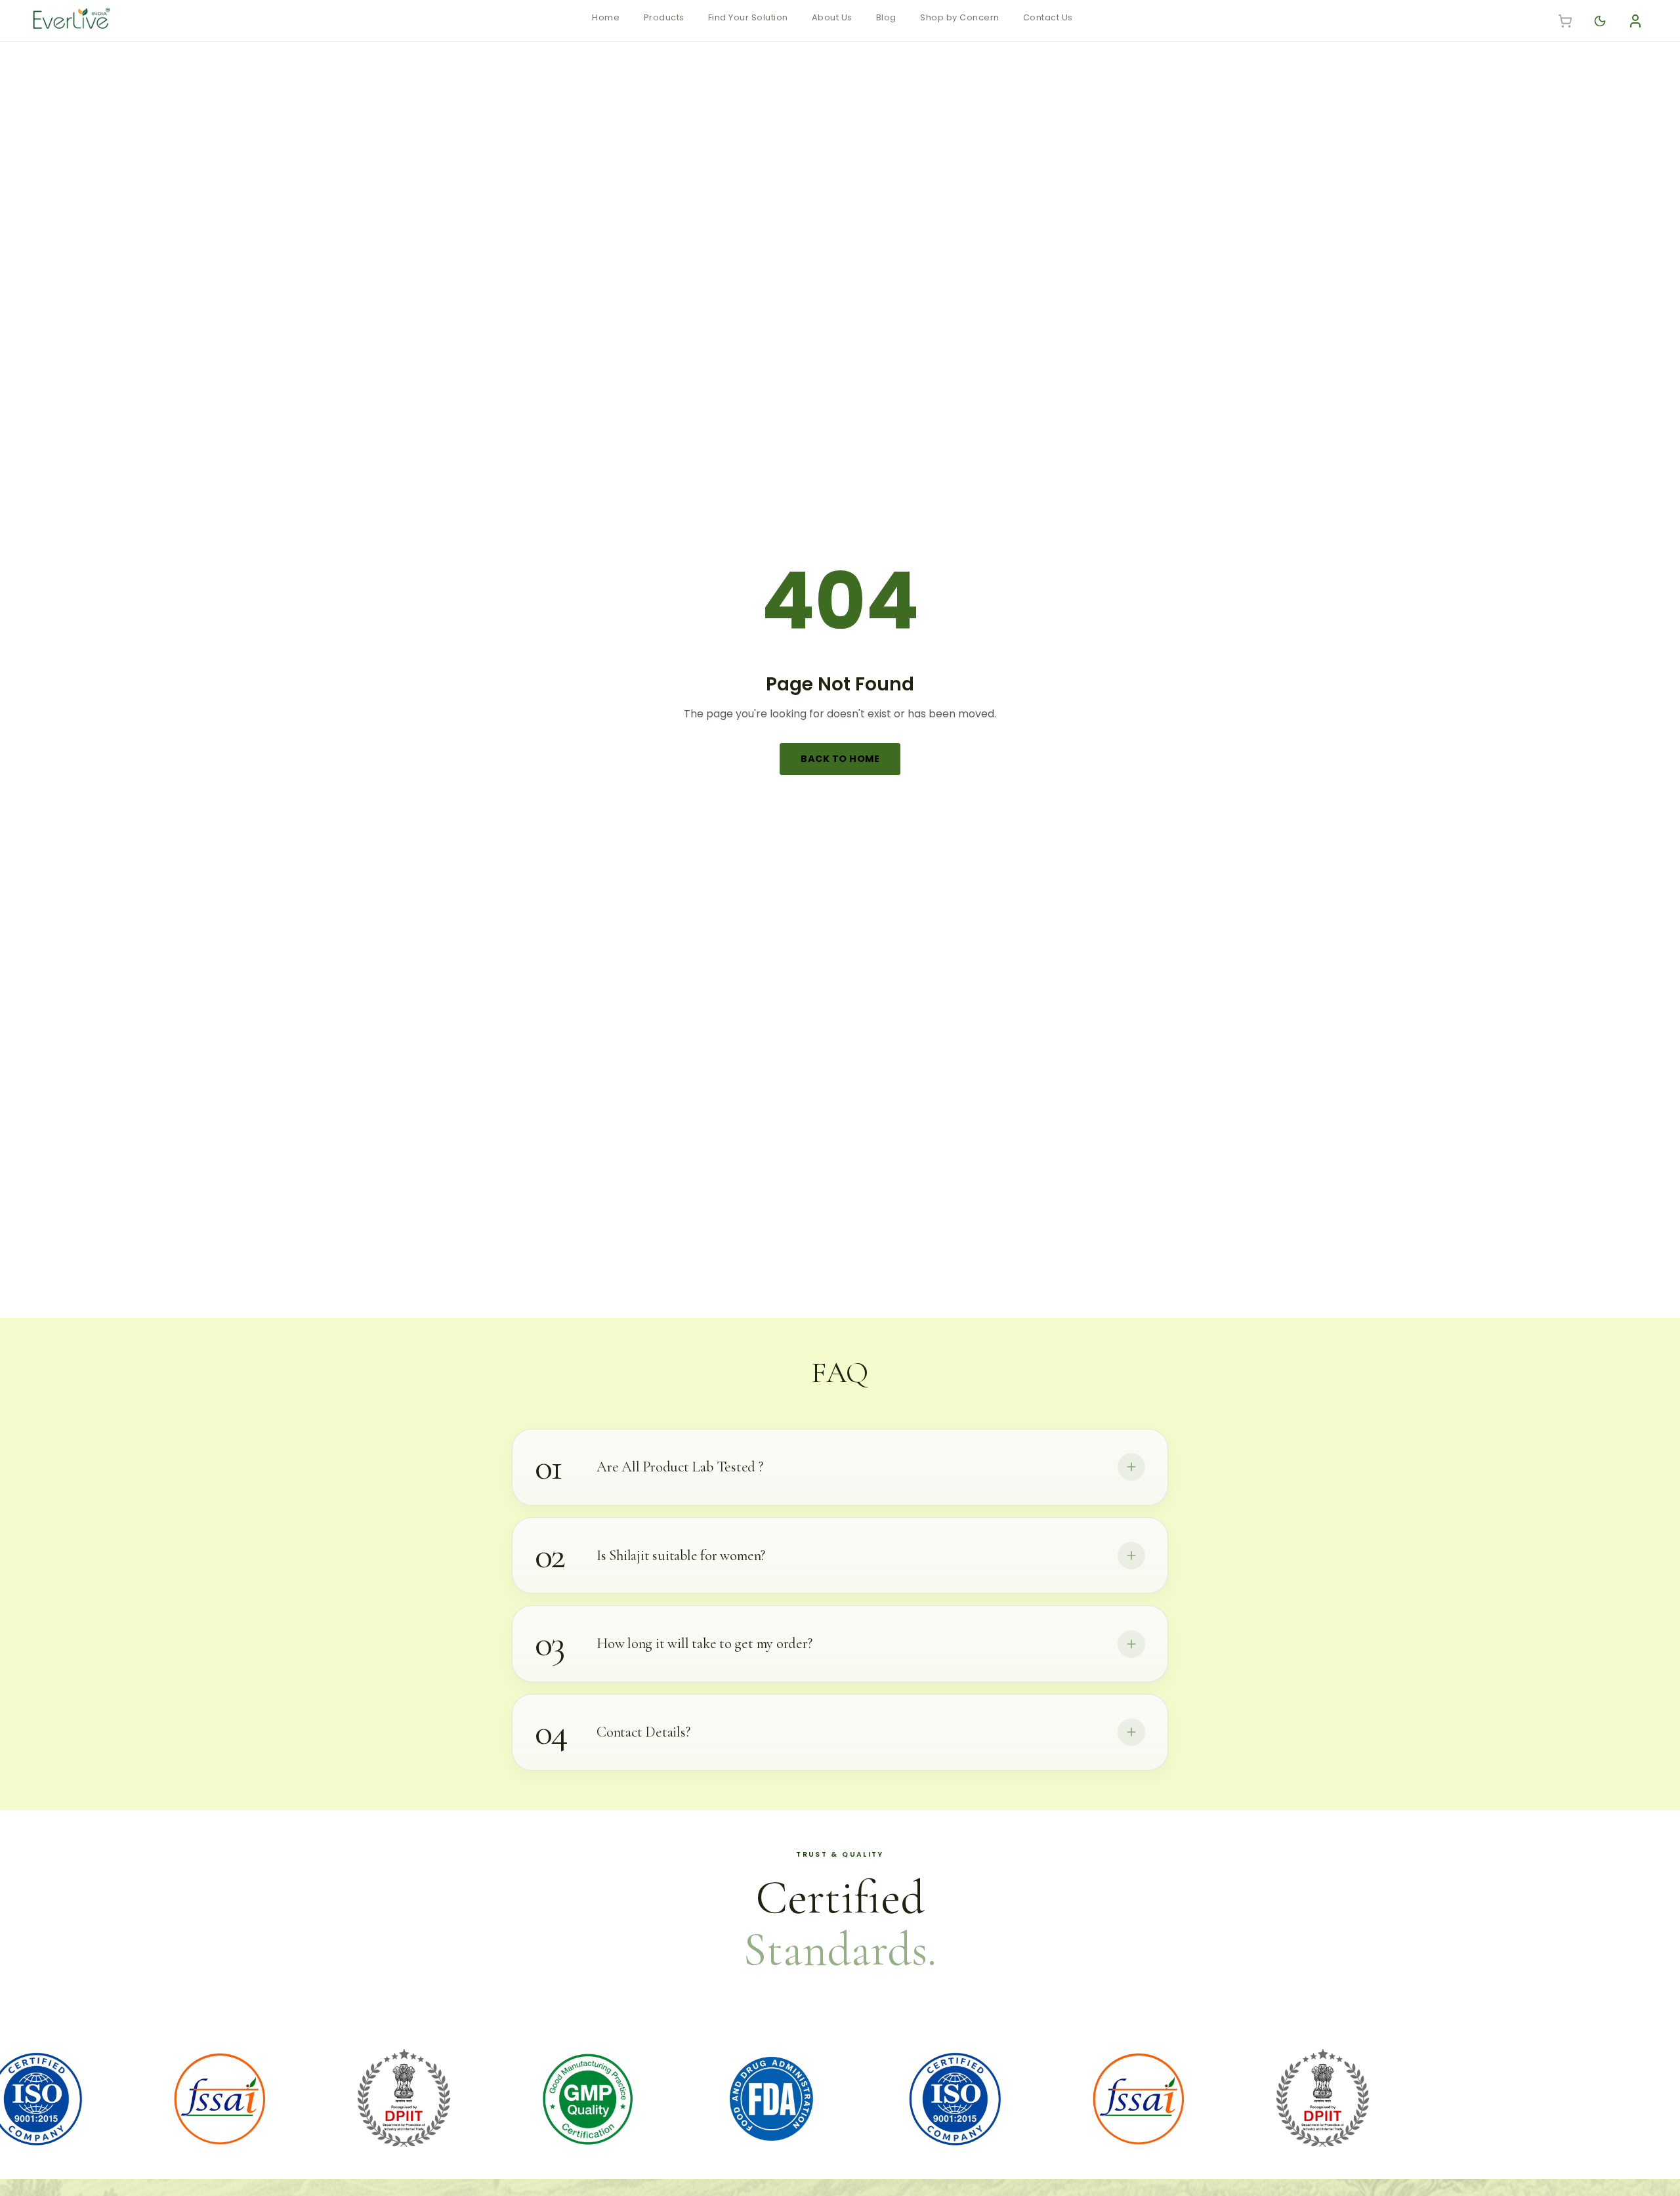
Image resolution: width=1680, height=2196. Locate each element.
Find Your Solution (748, 17)
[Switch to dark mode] (1600, 21)
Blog (886, 17)
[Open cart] (1565, 21)
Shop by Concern (960, 17)
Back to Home (840, 759)
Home (606, 17)
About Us (832, 17)
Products (664, 17)
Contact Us (1048, 17)
